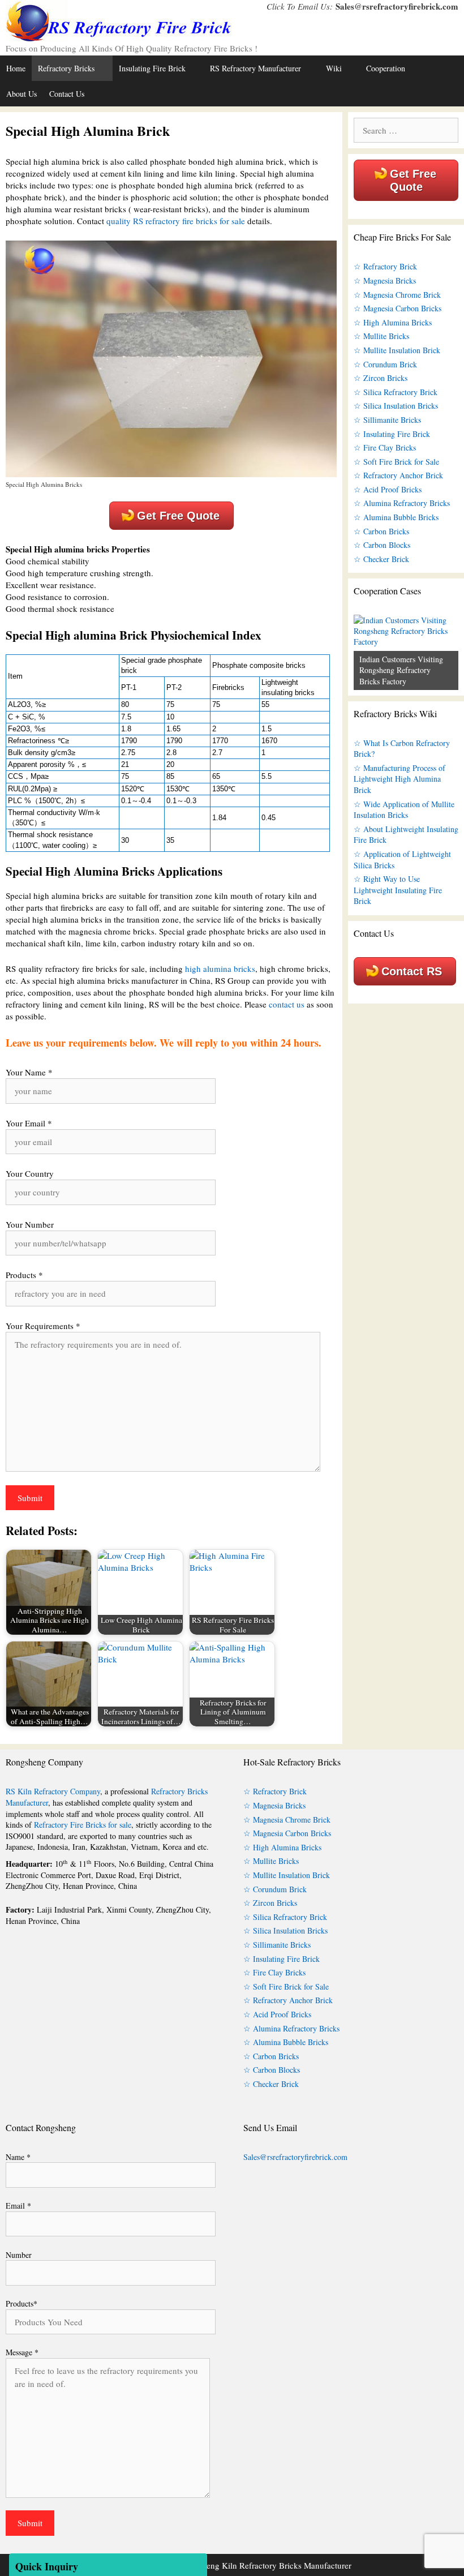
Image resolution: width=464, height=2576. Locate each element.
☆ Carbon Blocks (382, 545)
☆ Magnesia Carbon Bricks (398, 308)
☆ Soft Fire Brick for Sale (396, 462)
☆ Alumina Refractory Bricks (402, 503)
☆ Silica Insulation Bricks (396, 406)
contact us (287, 1004)
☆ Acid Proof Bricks (388, 489)
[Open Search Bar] (453, 94)
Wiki (334, 68)
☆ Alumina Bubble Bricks (396, 517)
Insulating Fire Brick (152, 68)
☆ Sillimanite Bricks (387, 420)
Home (16, 68)
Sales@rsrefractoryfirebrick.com (397, 6)
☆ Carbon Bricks (381, 531)
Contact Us (67, 94)
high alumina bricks (220, 968)
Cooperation (386, 68)
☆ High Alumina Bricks (393, 322)
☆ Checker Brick (381, 559)
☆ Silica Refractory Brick (396, 392)
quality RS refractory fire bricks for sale (176, 221)
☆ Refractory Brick (385, 266)
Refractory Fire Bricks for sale (83, 1825)
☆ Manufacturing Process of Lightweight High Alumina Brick (399, 779)
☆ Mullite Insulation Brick (397, 350)
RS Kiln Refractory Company (53, 1791)
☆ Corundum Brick (385, 364)
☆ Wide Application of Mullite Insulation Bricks (404, 810)
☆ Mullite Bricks (381, 336)
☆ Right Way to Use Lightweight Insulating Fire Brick (398, 890)
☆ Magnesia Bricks (385, 280)
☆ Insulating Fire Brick (392, 434)
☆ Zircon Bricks (381, 378)
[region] (406, 652)
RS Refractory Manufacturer (255, 68)
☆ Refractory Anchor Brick (398, 475)
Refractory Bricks (66, 68)
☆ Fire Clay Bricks (385, 447)
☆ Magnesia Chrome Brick (397, 295)
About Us (22, 94)
